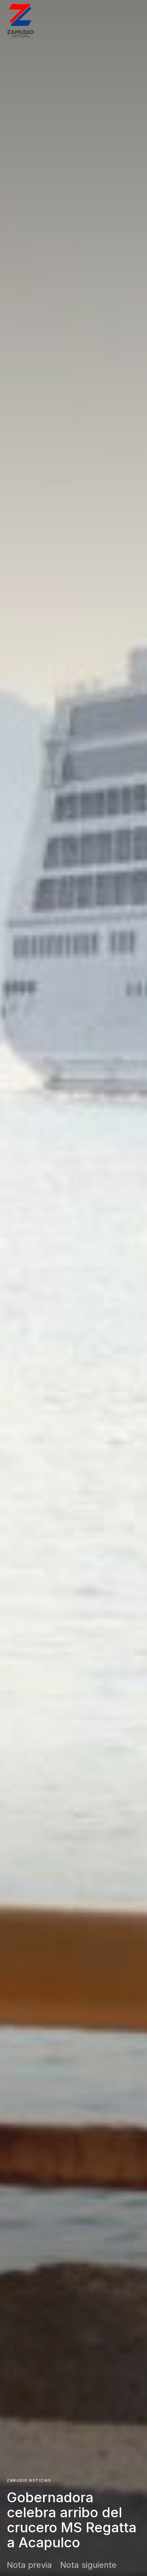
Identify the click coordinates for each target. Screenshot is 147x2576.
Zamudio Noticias (29, 2480)
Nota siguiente (88, 2565)
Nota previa (29, 2565)
